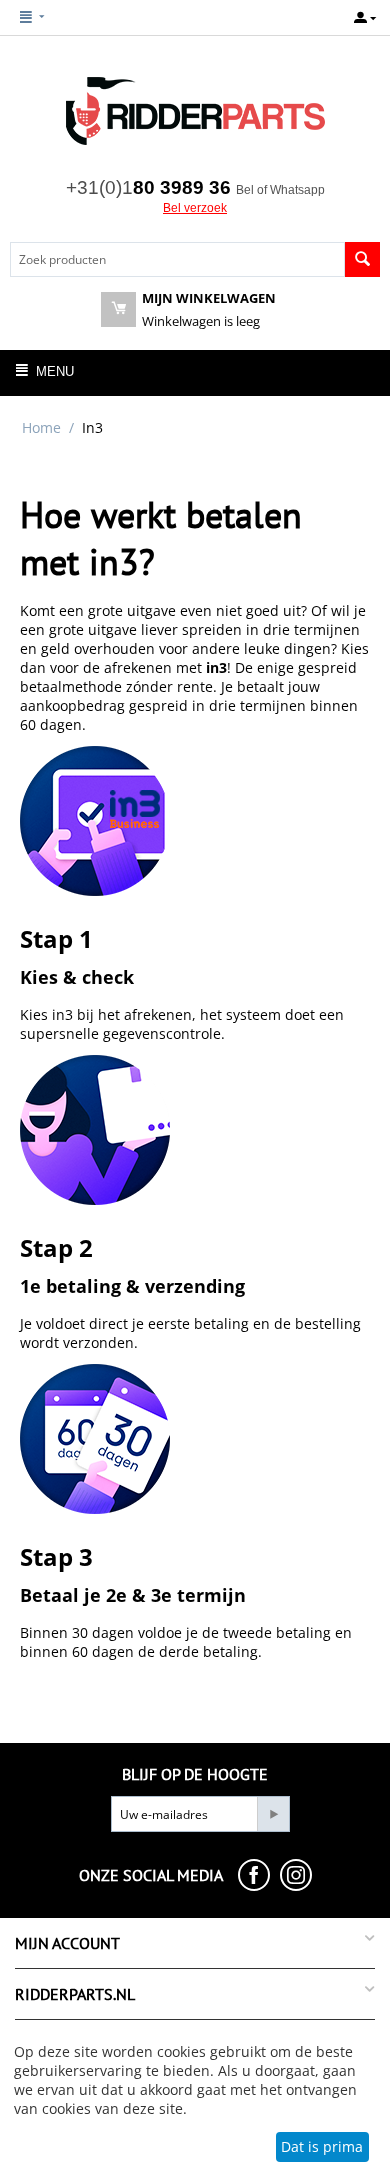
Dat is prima (322, 2146)
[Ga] (273, 1814)
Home (41, 427)
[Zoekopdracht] (362, 259)
